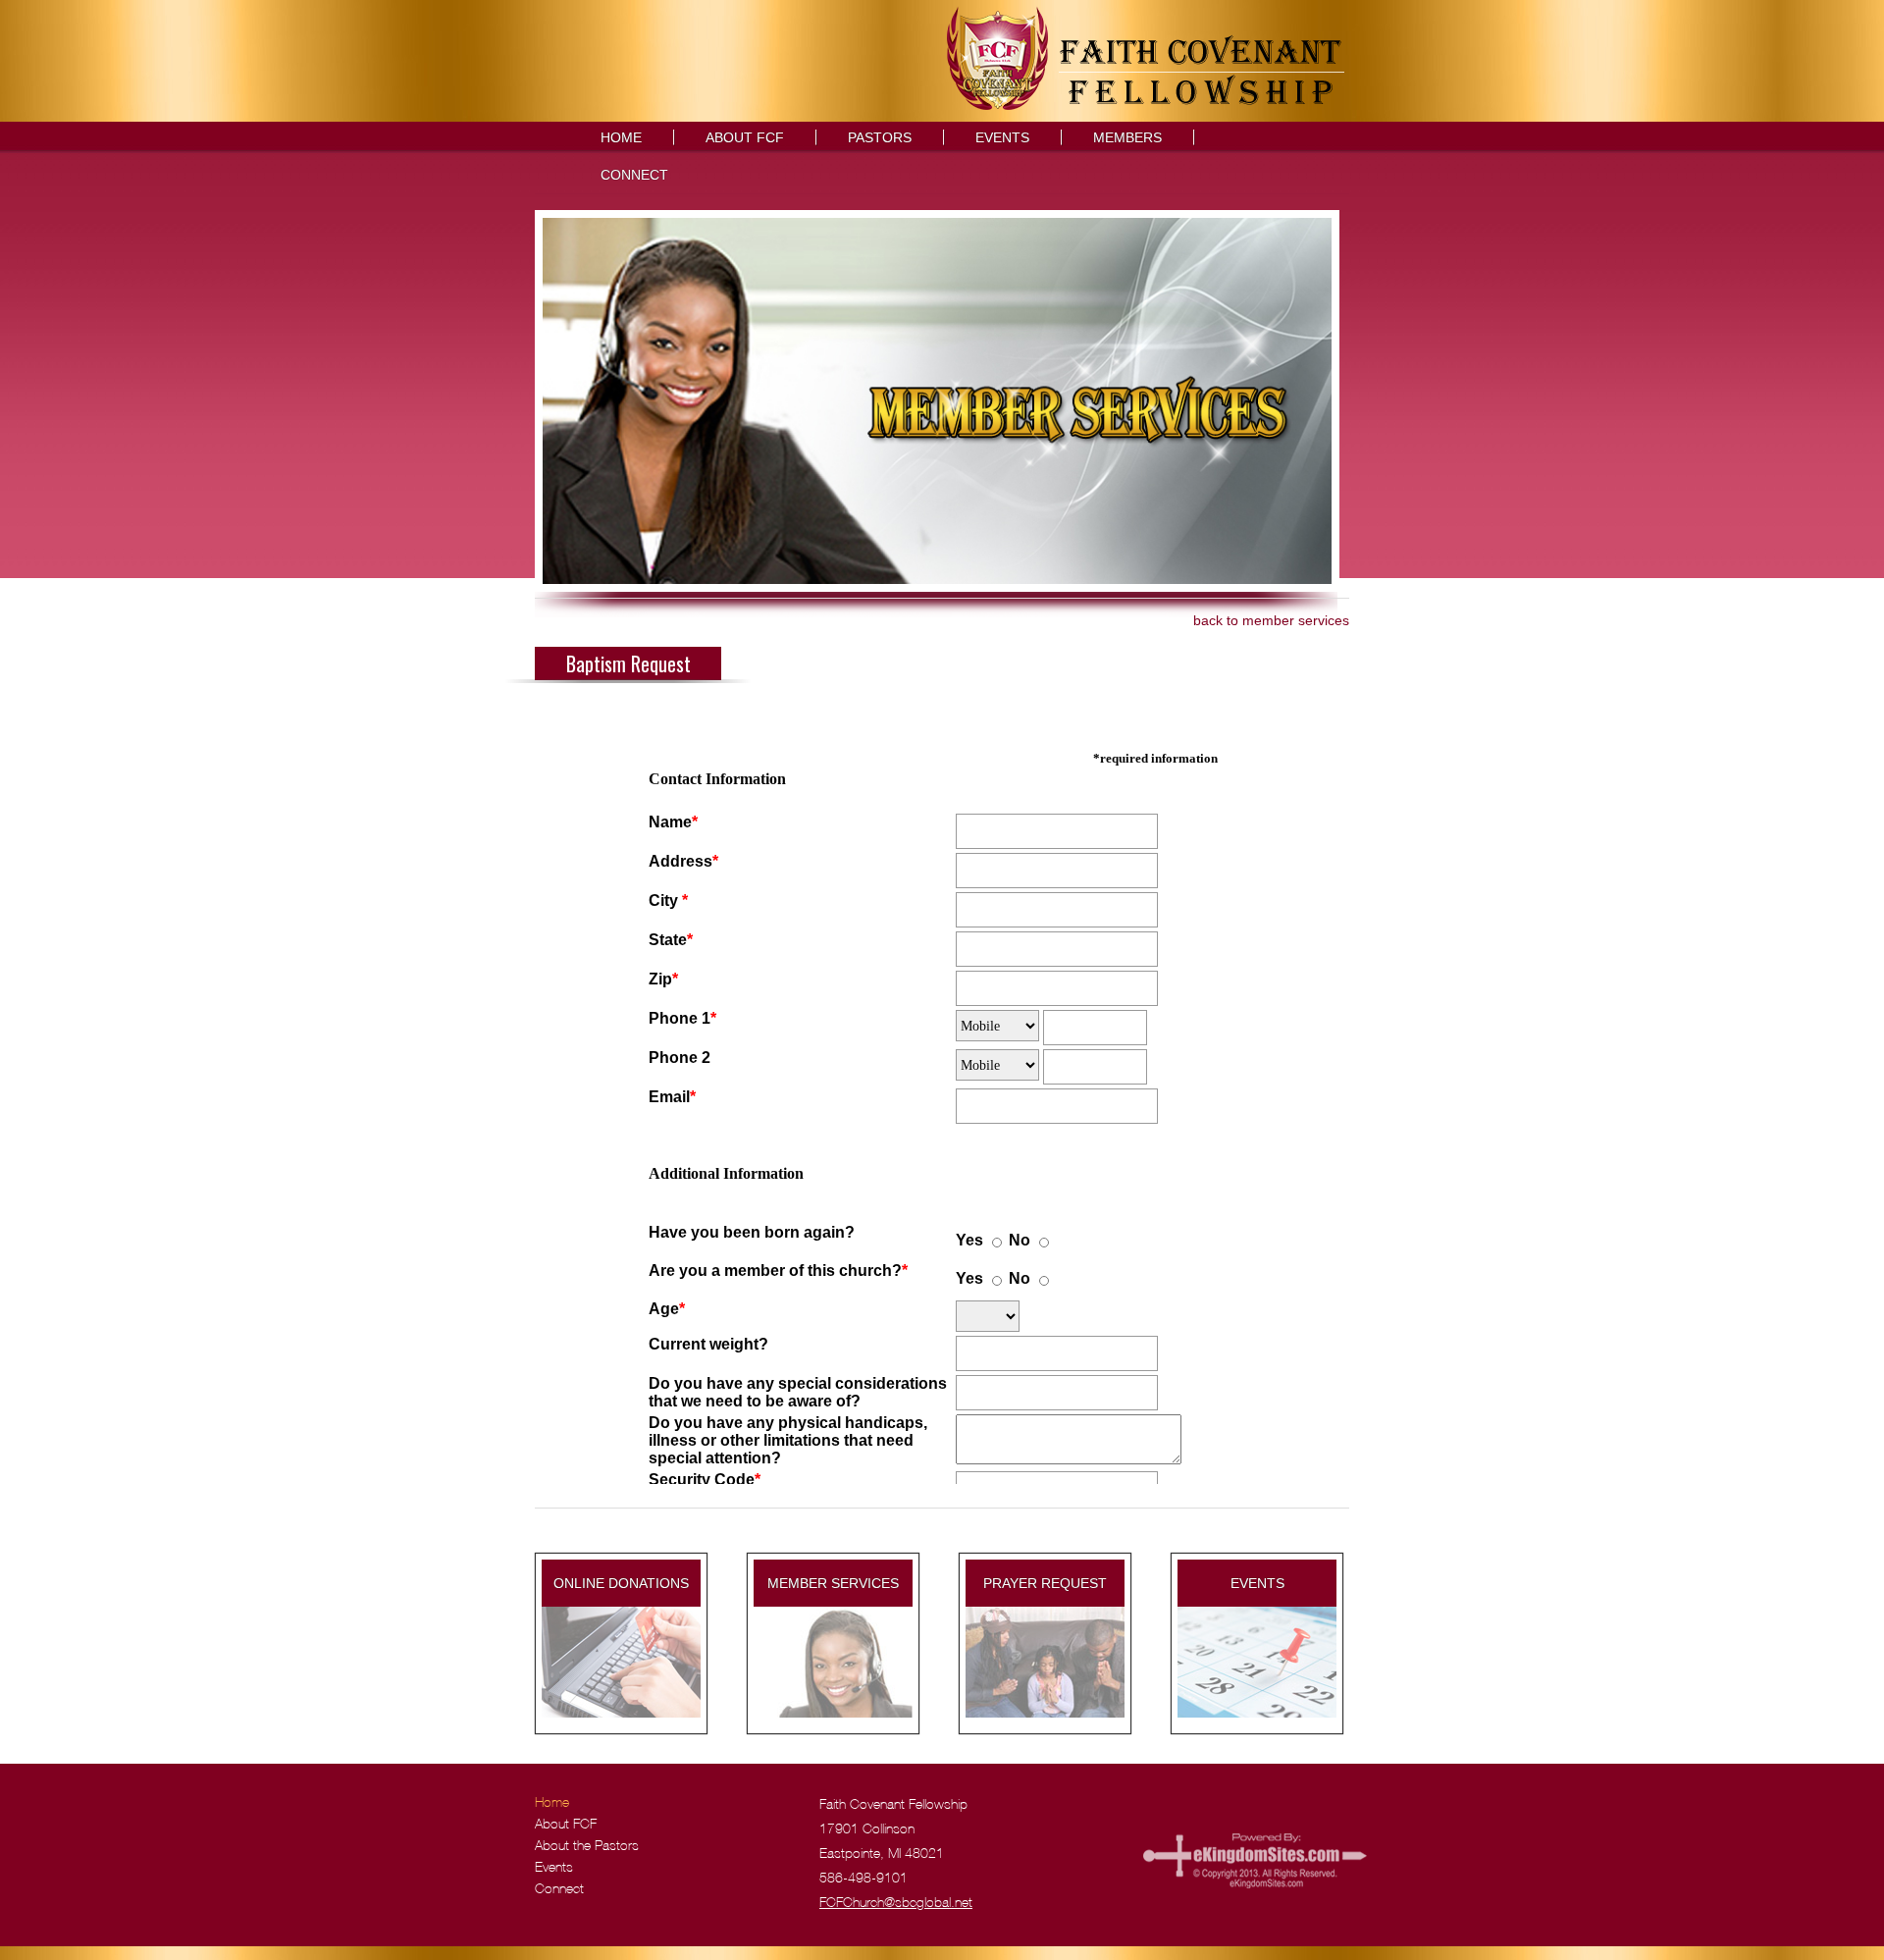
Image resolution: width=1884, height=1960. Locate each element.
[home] (1146, 106)
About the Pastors (587, 1847)
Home (621, 137)
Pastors (880, 137)
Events (1002, 137)
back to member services (1271, 620)
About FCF (745, 137)
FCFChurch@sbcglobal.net (896, 1904)
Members (1127, 137)
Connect (634, 175)
